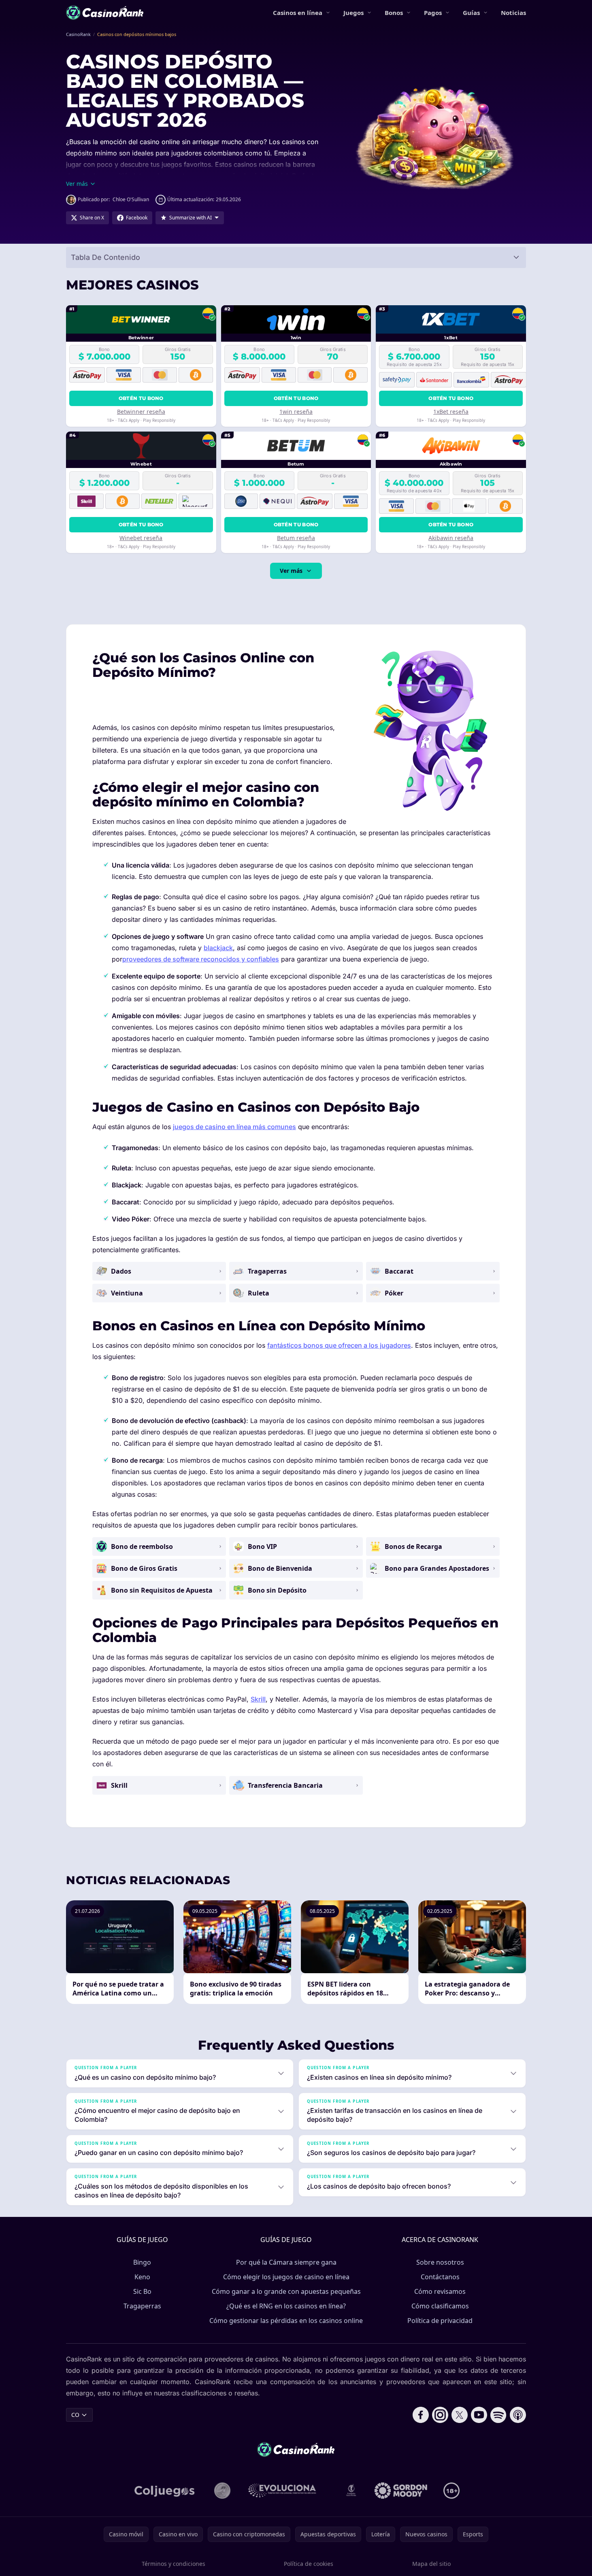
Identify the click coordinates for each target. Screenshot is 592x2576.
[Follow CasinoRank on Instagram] (440, 2415)
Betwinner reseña (141, 412)
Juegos (353, 13)
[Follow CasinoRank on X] (460, 2415)
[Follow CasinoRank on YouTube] (479, 2415)
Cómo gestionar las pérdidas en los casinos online (286, 2321)
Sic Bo (142, 2291)
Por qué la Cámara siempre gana (286, 2262)
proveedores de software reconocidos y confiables (201, 959)
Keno (142, 2277)
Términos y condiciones (174, 2564)
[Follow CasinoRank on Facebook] (421, 2415)
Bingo (142, 2262)
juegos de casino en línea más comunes (234, 1127)
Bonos (394, 13)
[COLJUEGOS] (165, 2491)
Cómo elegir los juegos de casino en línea (286, 2277)
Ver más (291, 571)
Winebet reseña (141, 538)
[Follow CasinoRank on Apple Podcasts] (518, 2415)
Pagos (433, 13)
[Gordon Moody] (401, 2491)
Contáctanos (440, 2277)
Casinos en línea (298, 13)
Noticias (513, 13)
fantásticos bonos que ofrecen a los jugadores (339, 1345)
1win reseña (296, 412)
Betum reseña (296, 538)
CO (75, 2415)
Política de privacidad (440, 2321)
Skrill (258, 1699)
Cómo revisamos (440, 2291)
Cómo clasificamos (440, 2306)
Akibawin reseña (451, 538)
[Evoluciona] (287, 2491)
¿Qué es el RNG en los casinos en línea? (286, 2306)
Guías (471, 13)
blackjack (218, 948)
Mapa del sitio (431, 2564)
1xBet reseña (451, 412)
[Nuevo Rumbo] (351, 2491)
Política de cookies (309, 2564)
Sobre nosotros (440, 2262)
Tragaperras (142, 2306)
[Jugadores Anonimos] (222, 2491)
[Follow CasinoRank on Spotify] (498, 2415)
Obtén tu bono (141, 398)
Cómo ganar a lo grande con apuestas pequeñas (286, 2291)
